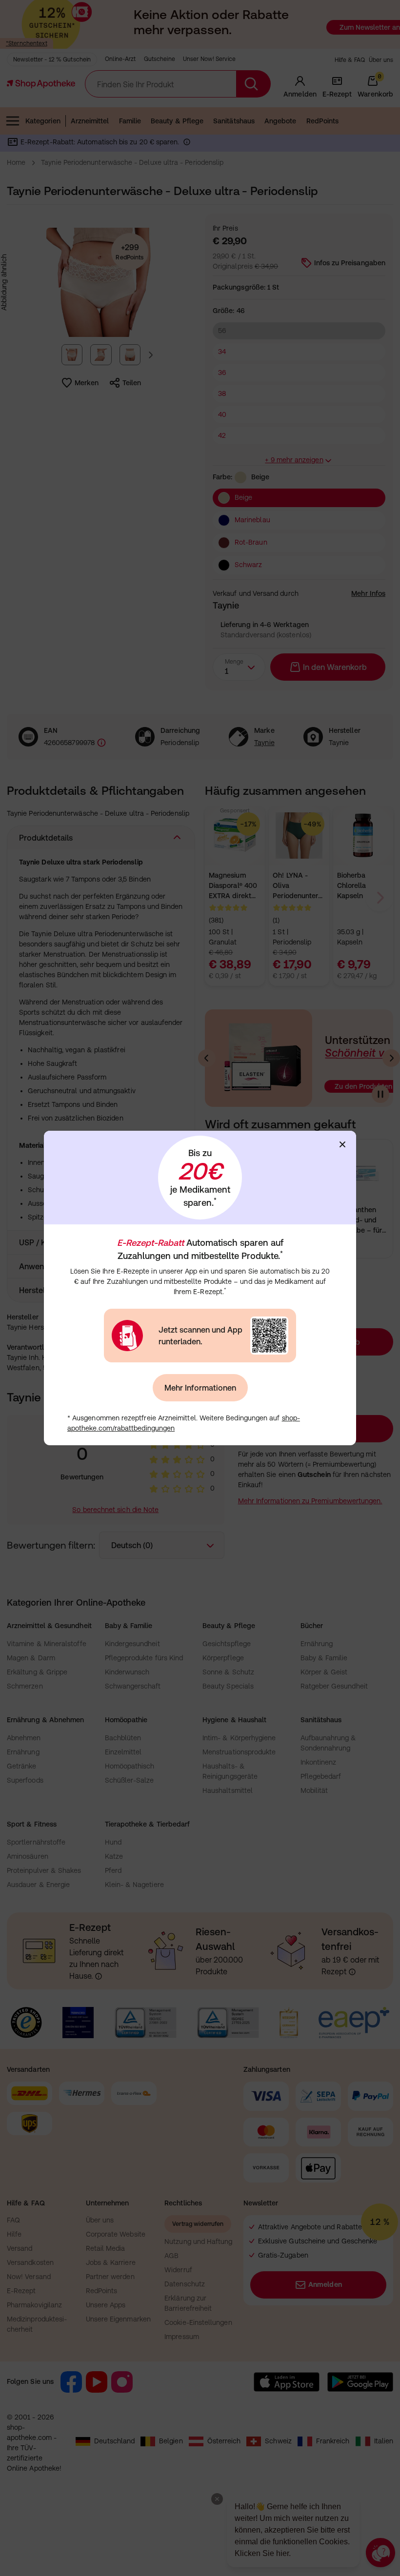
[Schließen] (342, 1144)
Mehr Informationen (200, 1388)
